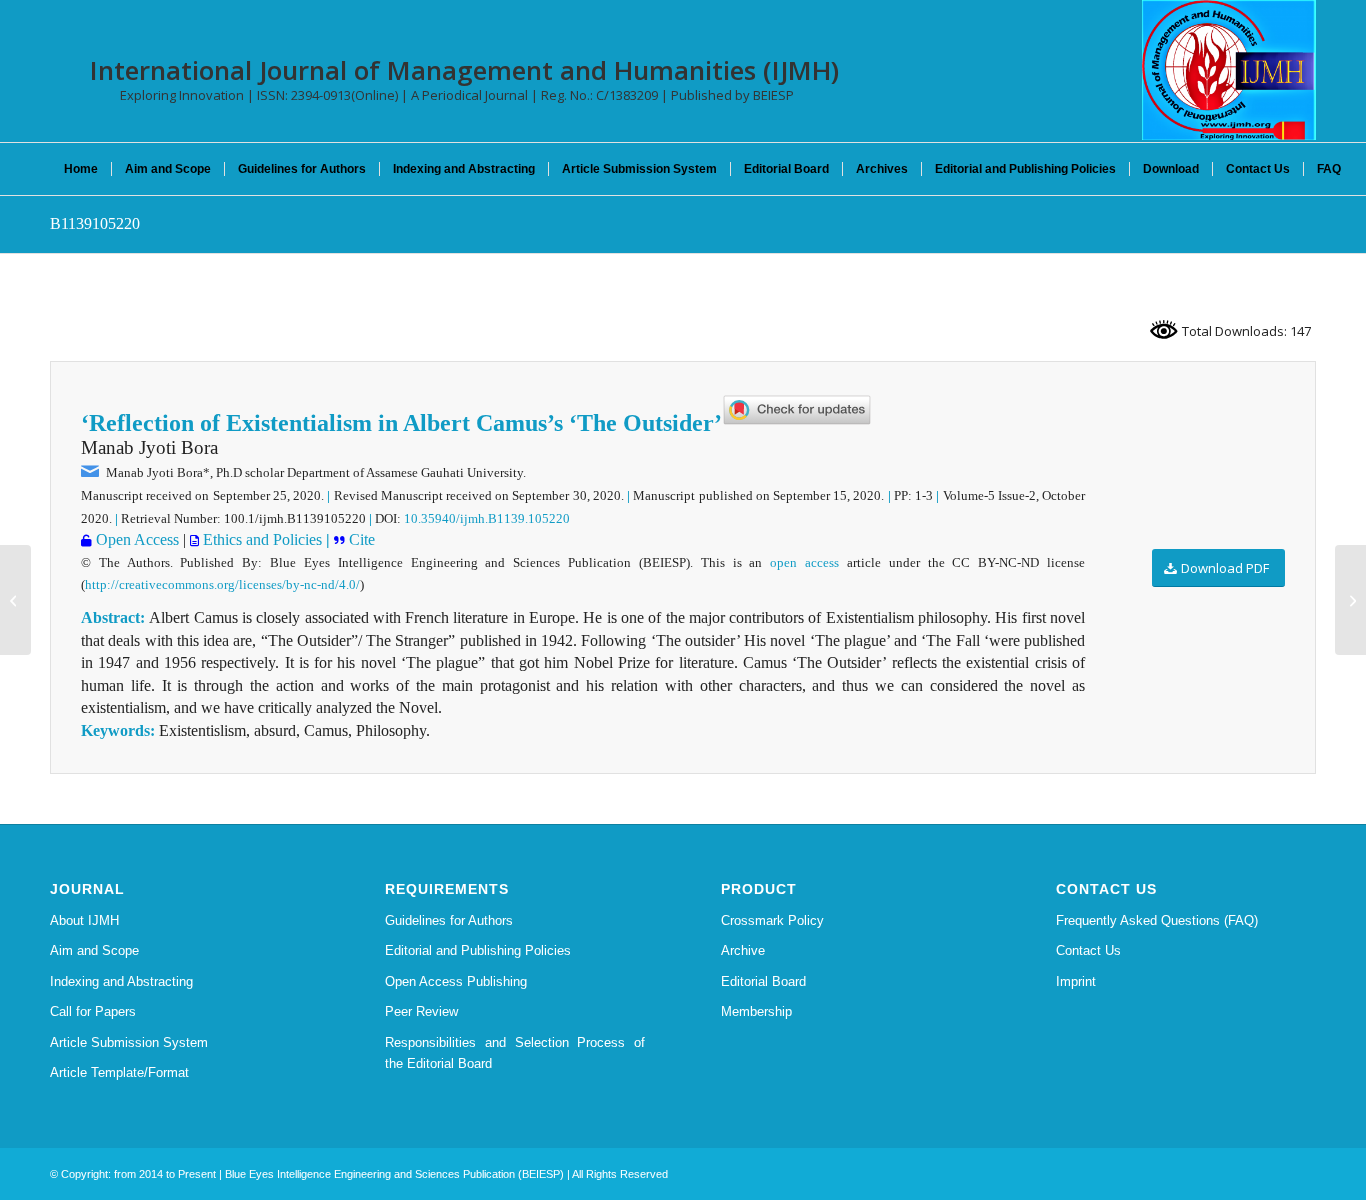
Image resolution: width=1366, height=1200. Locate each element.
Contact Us (1088, 950)
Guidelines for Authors (449, 920)
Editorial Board (763, 981)
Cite (360, 539)
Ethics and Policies (260, 539)
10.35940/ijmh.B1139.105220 (487, 518)
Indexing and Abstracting (121, 981)
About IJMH (84, 920)
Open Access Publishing (456, 981)
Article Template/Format (119, 1072)
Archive (743, 950)
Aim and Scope (94, 950)
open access (804, 562)
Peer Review (421, 1011)
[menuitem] (81, 169)
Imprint (1076, 981)
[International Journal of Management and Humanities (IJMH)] (1229, 70)
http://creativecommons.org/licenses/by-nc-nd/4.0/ (222, 584)
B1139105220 (95, 223)
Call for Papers (93, 1011)
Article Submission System (129, 1042)
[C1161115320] (15, 600)
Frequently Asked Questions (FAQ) (1157, 920)
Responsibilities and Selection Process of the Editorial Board (515, 1053)
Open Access (135, 539)
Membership (756, 1011)
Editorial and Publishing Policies (478, 950)
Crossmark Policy (772, 920)
